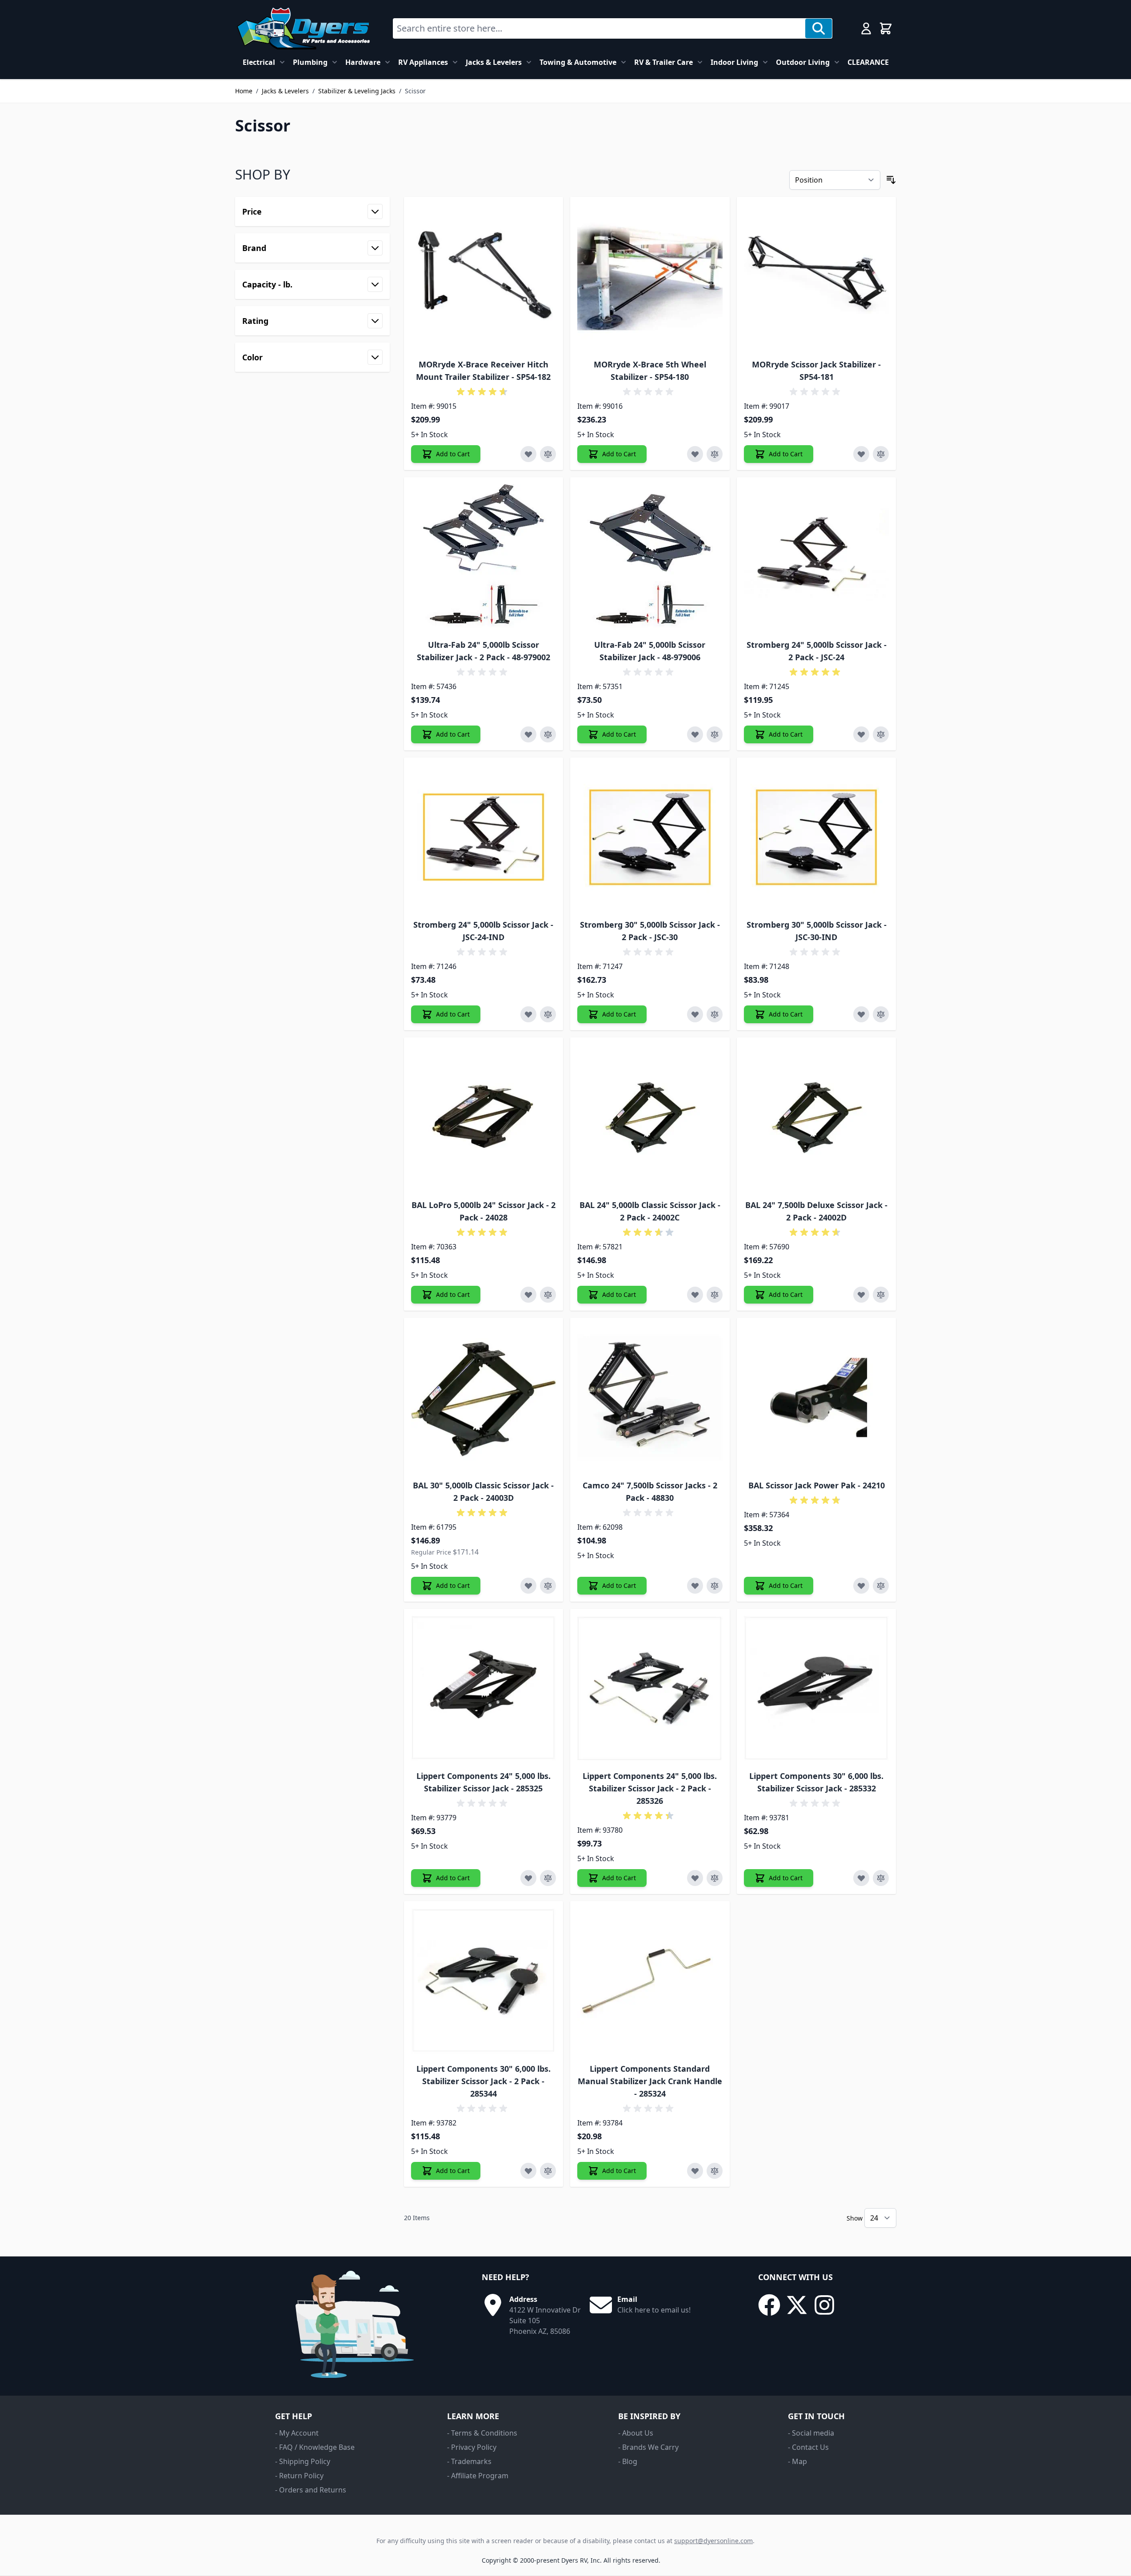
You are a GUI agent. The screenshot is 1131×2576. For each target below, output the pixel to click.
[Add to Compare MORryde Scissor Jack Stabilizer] (881, 454)
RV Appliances (423, 62)
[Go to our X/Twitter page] (797, 2305)
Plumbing (310, 62)
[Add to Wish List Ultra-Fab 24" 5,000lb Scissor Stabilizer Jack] (695, 734)
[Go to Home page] (303, 28)
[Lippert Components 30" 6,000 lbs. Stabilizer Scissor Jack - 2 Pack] (484, 1981)
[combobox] (599, 28)
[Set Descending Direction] (891, 180)
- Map (797, 2461)
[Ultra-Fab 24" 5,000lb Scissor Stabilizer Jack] (650, 557)
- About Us (636, 2433)
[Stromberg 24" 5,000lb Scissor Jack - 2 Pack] (817, 557)
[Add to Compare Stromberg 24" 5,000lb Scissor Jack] (548, 1014)
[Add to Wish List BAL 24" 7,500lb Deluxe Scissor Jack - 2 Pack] (861, 1295)
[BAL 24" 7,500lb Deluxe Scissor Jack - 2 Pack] (817, 1117)
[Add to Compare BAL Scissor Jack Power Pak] (881, 1586)
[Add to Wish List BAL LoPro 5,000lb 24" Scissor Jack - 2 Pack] (528, 1295)
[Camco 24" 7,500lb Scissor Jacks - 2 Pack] (650, 1398)
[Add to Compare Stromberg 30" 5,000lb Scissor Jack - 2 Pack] (715, 1014)
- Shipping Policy (303, 2461)
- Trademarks (469, 2461)
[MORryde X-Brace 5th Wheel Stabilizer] (650, 277)
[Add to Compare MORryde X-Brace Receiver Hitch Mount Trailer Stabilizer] (548, 454)
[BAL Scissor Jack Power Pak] (817, 1398)
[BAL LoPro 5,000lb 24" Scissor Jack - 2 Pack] (484, 1117)
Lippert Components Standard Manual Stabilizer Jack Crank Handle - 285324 (650, 2081)
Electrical (259, 62)
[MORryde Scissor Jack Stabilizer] (817, 277)
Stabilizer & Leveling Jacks (357, 91)
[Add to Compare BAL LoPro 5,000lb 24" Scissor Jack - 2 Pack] (548, 1295)
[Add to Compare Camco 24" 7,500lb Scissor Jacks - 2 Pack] (715, 1586)
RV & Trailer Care (663, 62)
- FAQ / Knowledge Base (315, 2447)
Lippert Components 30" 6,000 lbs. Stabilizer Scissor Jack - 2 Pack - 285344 (484, 2081)
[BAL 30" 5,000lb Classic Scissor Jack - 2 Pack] (484, 1398)
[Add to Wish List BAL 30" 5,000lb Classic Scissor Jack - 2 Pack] (528, 1586)
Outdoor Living (803, 62)
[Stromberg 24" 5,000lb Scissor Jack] (484, 837)
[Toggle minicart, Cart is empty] (886, 28)
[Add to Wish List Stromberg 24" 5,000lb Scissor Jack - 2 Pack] (861, 734)
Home (244, 91)
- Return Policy (299, 2476)
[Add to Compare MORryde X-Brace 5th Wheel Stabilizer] (715, 454)
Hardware (363, 62)
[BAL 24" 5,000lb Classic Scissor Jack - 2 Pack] (650, 1117)
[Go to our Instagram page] (824, 2305)
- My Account (297, 2433)
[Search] (819, 28)
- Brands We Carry (648, 2447)
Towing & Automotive (578, 62)
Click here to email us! (654, 2310)
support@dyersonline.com (713, 2541)
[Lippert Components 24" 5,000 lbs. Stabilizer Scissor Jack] (484, 1689)
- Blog (628, 2461)
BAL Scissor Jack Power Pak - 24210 (817, 1485)
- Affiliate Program (478, 2476)
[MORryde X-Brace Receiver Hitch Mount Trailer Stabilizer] (484, 277)
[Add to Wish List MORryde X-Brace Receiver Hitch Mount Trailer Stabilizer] (528, 454)
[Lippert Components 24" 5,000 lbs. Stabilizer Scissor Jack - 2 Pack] (650, 1689)
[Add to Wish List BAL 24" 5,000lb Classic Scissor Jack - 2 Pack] (695, 1295)
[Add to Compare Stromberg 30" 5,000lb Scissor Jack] (881, 1014)
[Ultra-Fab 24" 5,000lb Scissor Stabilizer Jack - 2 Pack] (484, 557)
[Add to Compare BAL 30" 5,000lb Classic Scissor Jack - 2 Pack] (548, 1586)
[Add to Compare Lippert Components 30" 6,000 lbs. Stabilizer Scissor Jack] (881, 1878)
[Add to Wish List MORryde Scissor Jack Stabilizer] (861, 454)
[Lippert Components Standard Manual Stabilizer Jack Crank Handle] (650, 1981)
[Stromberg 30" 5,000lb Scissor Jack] (817, 837)
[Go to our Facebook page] (769, 2305)
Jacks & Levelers (494, 62)
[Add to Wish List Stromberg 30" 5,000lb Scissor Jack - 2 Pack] (695, 1014)
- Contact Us (808, 2447)
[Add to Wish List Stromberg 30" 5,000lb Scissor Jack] (861, 1014)
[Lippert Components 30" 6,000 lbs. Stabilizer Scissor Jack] (817, 1689)
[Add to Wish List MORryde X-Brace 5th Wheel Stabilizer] (695, 454)
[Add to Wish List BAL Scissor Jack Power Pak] (861, 1586)
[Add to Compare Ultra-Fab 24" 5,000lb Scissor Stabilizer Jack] (715, 734)
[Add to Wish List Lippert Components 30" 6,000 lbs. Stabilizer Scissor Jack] (861, 1878)
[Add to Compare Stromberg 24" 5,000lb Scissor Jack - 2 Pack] (881, 734)
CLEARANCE (868, 62)
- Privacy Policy (472, 2447)
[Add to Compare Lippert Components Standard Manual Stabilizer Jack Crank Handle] (715, 2171)
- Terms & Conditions (482, 2433)
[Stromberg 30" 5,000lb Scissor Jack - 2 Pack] (650, 837)
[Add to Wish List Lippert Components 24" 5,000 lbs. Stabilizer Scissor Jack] (528, 1878)
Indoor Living (734, 62)
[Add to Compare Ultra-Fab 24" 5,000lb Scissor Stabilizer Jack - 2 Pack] (548, 734)
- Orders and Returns (311, 2490)
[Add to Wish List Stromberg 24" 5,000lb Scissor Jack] (528, 1014)
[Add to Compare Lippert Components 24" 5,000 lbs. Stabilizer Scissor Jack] (548, 1878)
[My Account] (866, 28)
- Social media (811, 2433)
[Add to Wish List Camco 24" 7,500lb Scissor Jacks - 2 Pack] (695, 1586)
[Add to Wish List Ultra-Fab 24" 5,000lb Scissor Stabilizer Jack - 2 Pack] (528, 734)
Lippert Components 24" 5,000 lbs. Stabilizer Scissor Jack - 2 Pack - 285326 (650, 1788)
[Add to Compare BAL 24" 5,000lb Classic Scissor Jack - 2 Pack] (715, 1295)
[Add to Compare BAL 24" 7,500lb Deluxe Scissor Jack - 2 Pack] (881, 1295)
